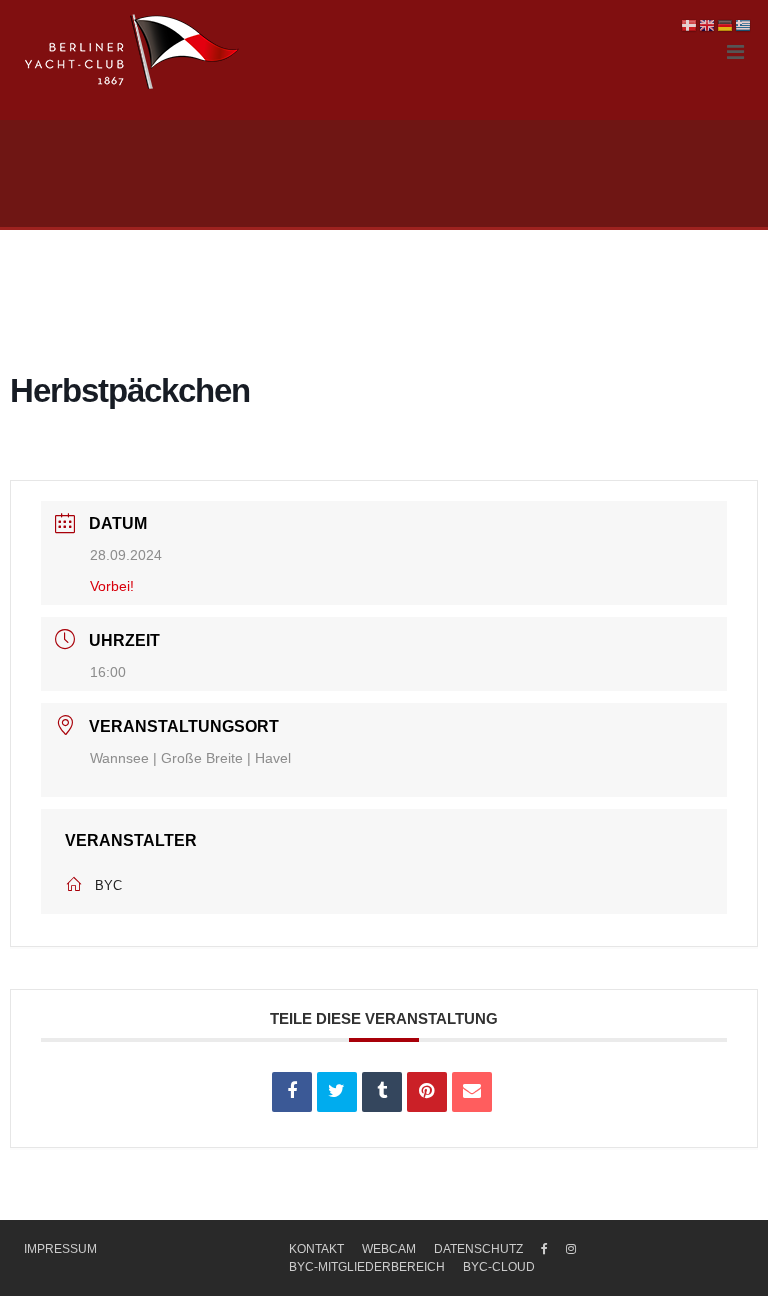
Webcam (389, 1249)
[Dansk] (690, 25)
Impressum (60, 1249)
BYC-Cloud (499, 1267)
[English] (708, 25)
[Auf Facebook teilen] (292, 1092)
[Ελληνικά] (744, 25)
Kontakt (316, 1249)
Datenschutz (478, 1249)
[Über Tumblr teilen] (382, 1092)
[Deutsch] (726, 25)
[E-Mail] (472, 1092)
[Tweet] (337, 1092)
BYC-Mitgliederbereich (367, 1267)
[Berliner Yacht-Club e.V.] (132, 52)
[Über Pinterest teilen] (427, 1092)
